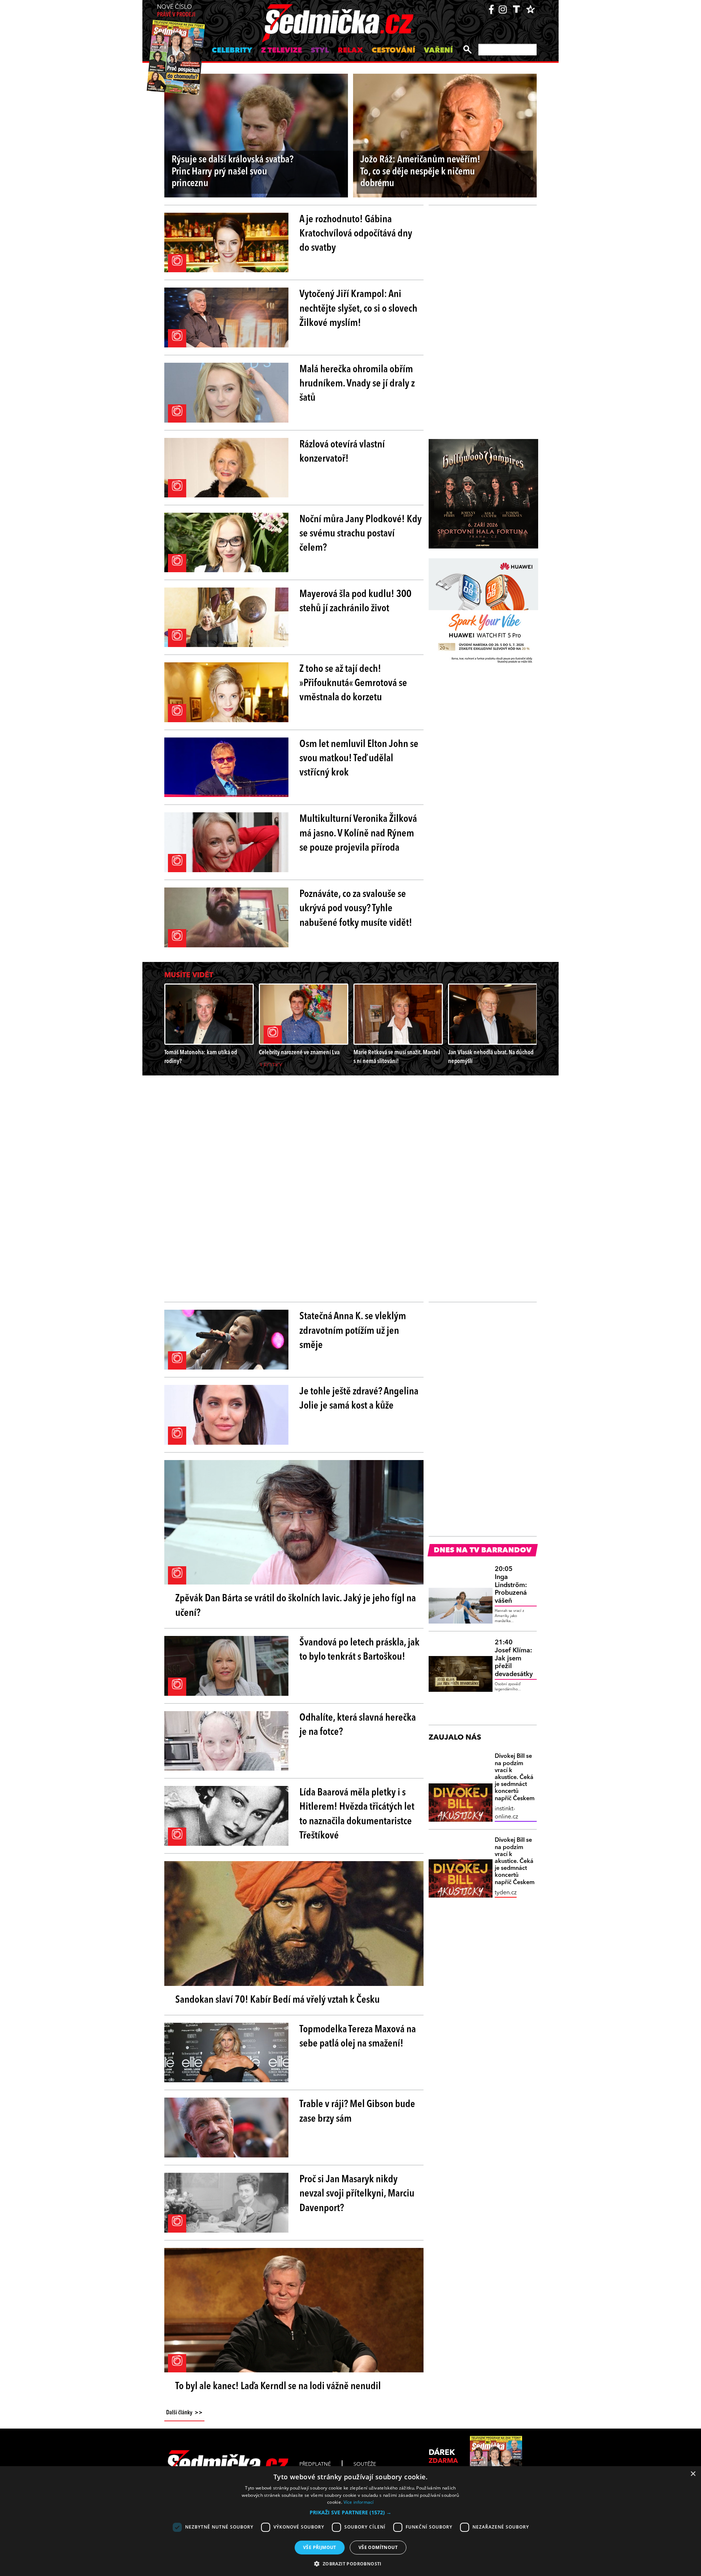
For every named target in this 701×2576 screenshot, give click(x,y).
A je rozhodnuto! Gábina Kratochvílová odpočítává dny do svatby (356, 234)
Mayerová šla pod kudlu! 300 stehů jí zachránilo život (355, 602)
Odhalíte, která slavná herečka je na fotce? (358, 1725)
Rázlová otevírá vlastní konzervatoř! (342, 452)
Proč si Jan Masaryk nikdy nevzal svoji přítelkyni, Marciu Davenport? (357, 2194)
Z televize (281, 51)
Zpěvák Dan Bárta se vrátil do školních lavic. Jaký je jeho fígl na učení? (296, 1606)
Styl (320, 51)
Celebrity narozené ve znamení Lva (299, 1053)
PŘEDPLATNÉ (315, 2464)
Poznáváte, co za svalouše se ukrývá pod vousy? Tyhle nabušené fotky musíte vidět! (356, 909)
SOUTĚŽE (365, 2464)
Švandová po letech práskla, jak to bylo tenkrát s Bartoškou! (359, 1650)
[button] (350, 2513)
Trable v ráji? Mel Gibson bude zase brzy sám (357, 2112)
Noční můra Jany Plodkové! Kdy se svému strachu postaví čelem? (361, 534)
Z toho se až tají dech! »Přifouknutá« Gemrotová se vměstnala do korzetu (353, 684)
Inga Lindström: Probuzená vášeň (511, 1585)
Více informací (359, 2502)
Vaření (438, 51)
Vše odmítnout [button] (378, 2547)
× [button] (693, 2474)
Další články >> (184, 2413)
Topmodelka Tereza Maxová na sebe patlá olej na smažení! (358, 2037)
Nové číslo (176, 11)
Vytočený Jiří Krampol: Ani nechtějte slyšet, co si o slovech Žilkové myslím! (358, 309)
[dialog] (350, 2521)
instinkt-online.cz (506, 1813)
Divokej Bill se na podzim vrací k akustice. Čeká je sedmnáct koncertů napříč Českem (515, 1777)
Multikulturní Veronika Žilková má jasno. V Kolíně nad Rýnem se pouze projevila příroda (358, 833)
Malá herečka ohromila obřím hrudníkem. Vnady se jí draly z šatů (357, 384)
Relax (350, 51)
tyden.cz (506, 1893)
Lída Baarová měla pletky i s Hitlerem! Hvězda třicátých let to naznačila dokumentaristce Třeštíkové (357, 1814)
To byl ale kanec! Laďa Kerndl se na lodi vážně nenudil (278, 2387)
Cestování (393, 51)
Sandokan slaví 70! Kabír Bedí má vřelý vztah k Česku (277, 2000)
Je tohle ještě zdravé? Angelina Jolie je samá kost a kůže (359, 1399)
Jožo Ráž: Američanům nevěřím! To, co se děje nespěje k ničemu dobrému (420, 172)
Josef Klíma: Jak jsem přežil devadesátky (514, 1658)
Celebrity (232, 51)
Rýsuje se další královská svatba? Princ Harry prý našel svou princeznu (233, 172)
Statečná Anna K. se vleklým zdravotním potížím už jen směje (353, 1331)
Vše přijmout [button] (320, 2547)
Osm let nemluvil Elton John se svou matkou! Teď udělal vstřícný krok (359, 759)
